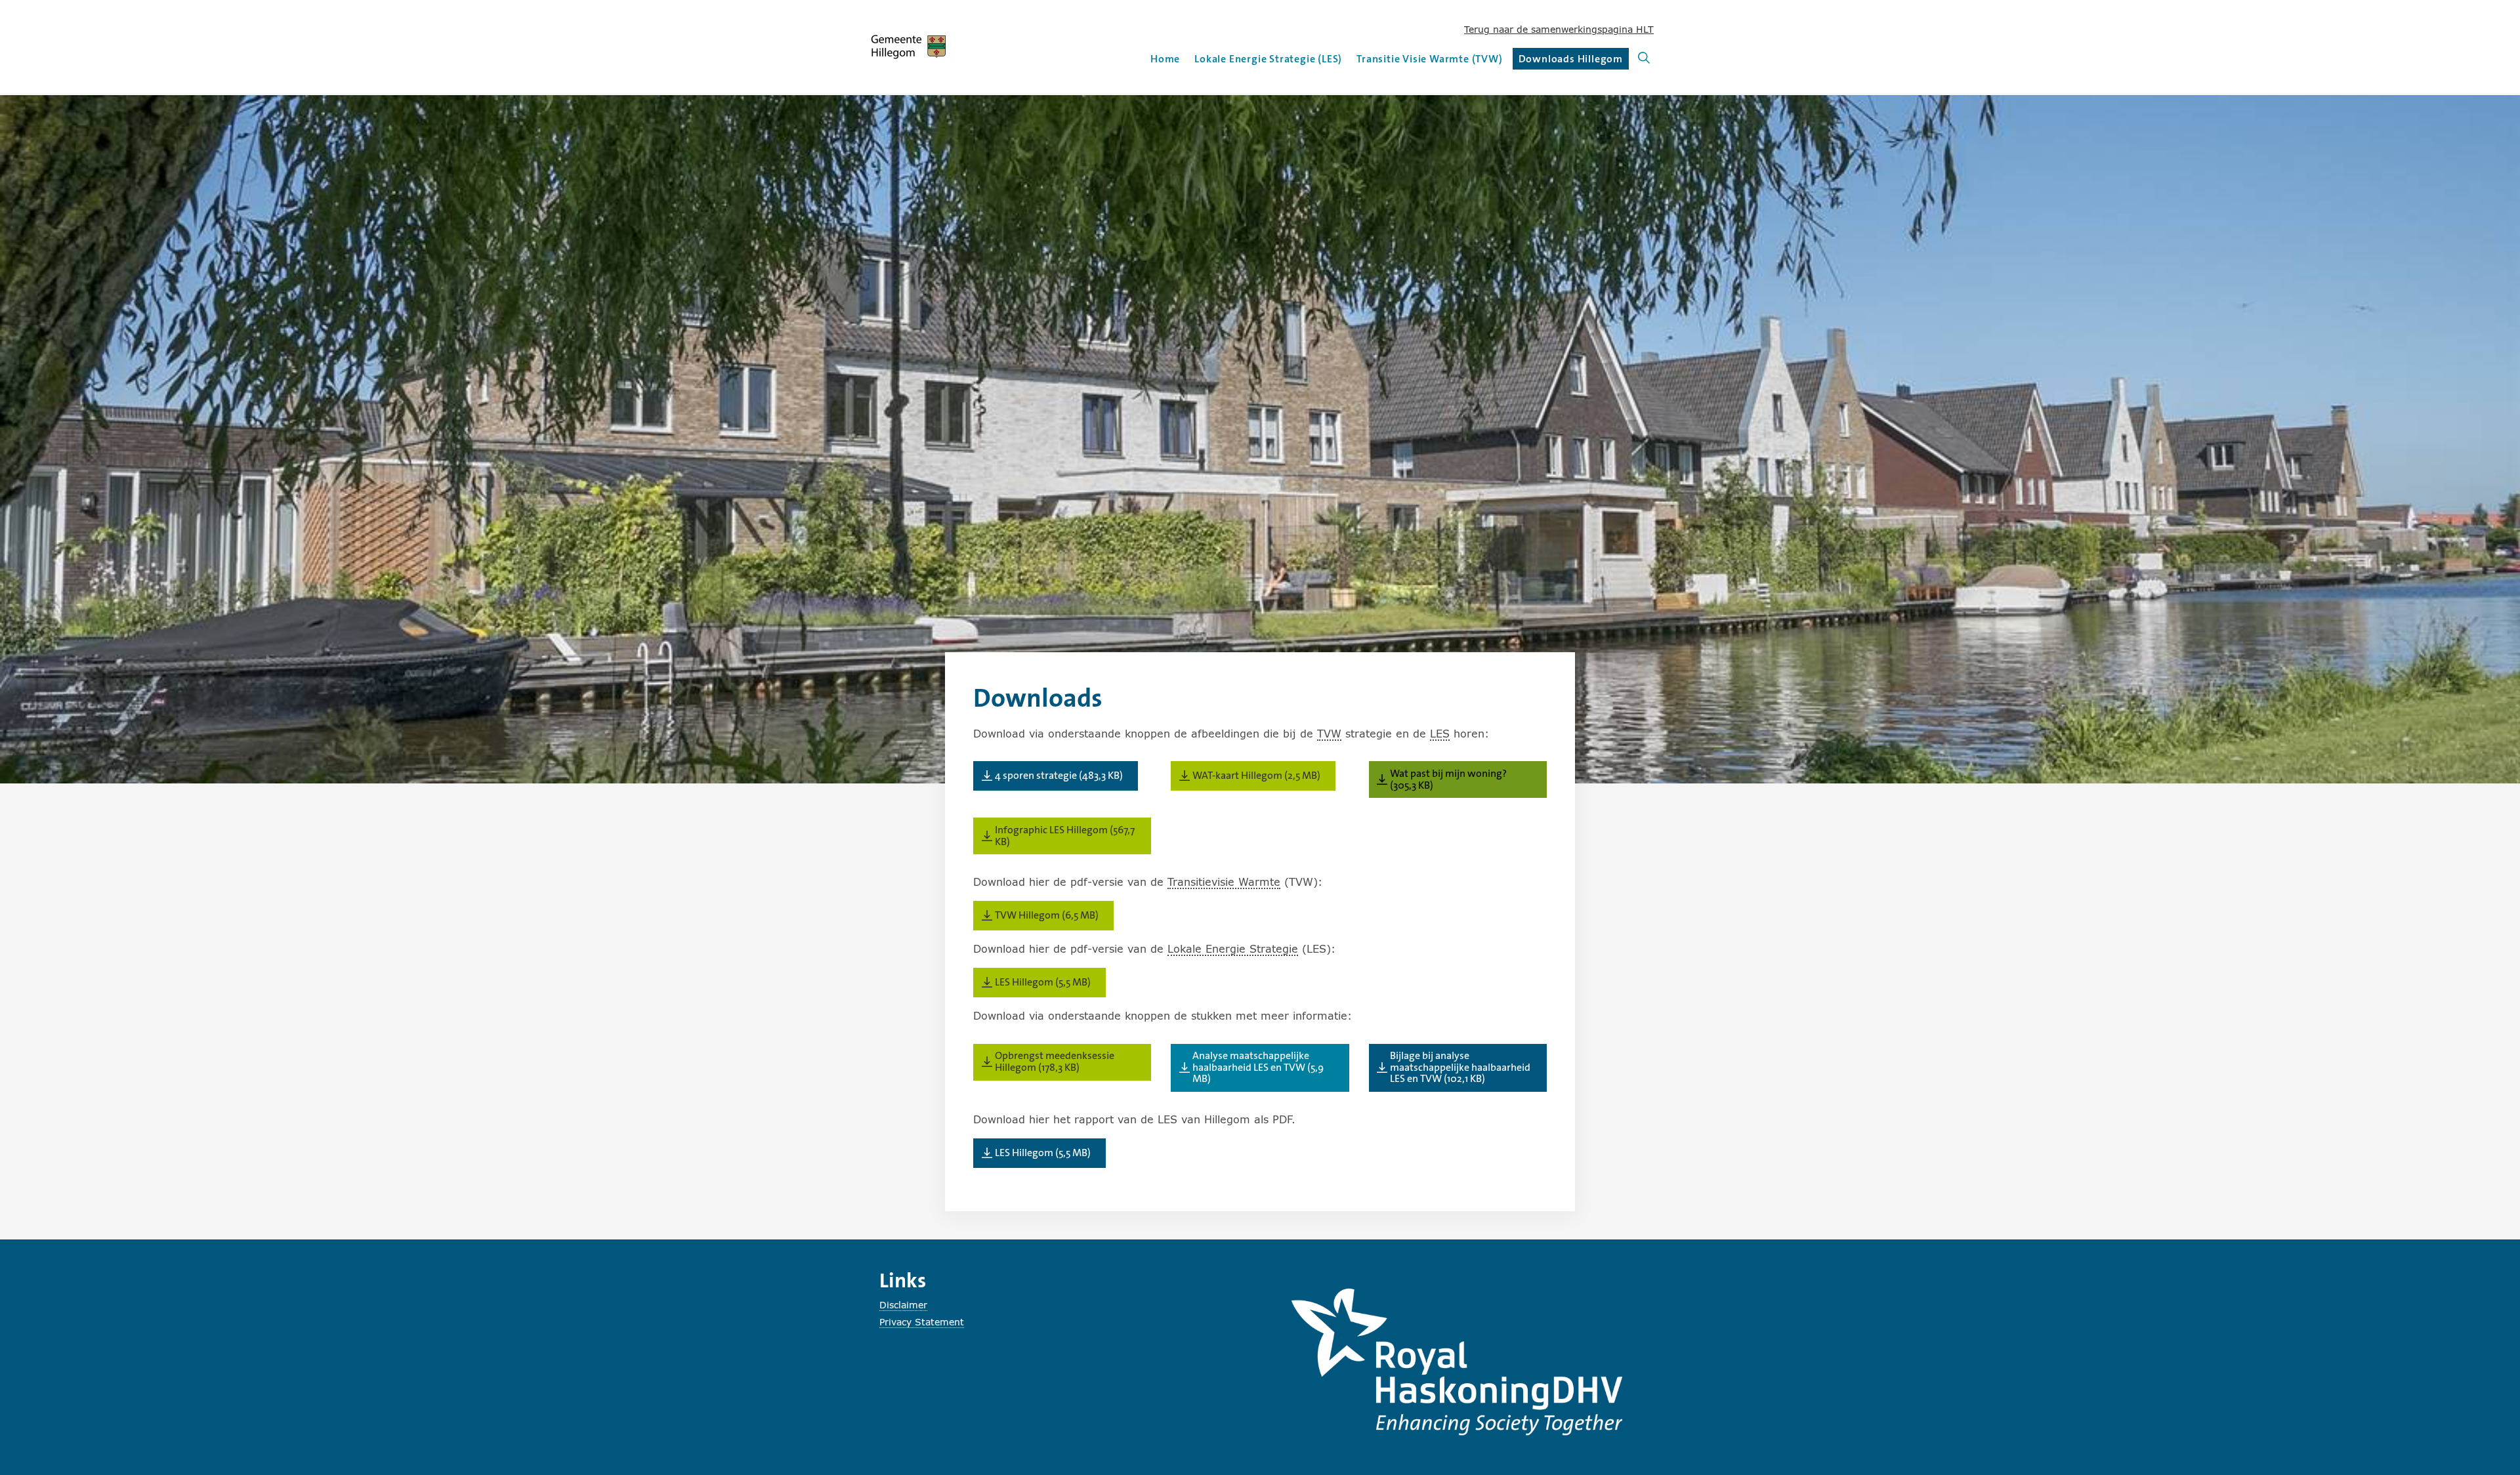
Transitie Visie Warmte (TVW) (1429, 59)
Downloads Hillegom (1571, 61)
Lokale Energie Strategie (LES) (1268, 59)
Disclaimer (903, 1305)
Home (1165, 59)
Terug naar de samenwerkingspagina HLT (1559, 29)
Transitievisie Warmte (1224, 882)
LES (1440, 733)
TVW (1329, 733)
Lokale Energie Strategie (1233, 948)
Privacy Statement (922, 1322)
